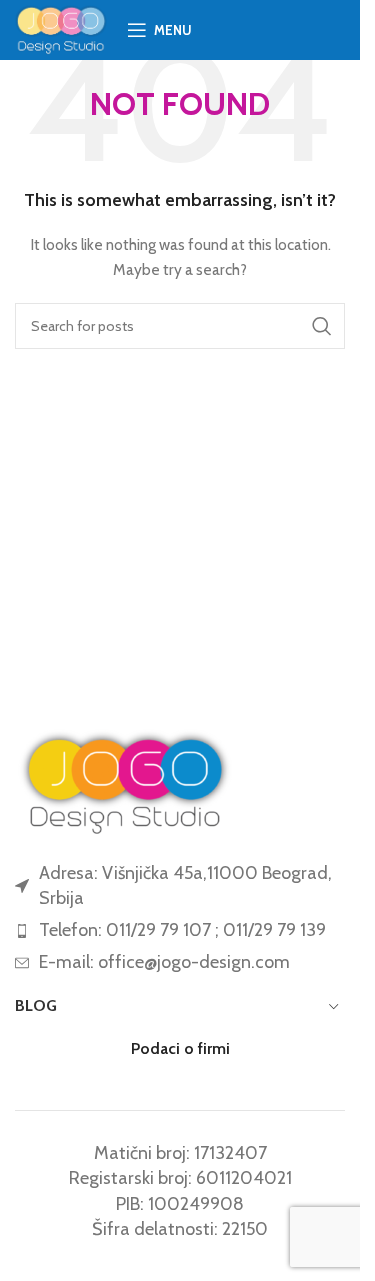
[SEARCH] (322, 326)
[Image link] (125, 779)
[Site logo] (61, 28)
